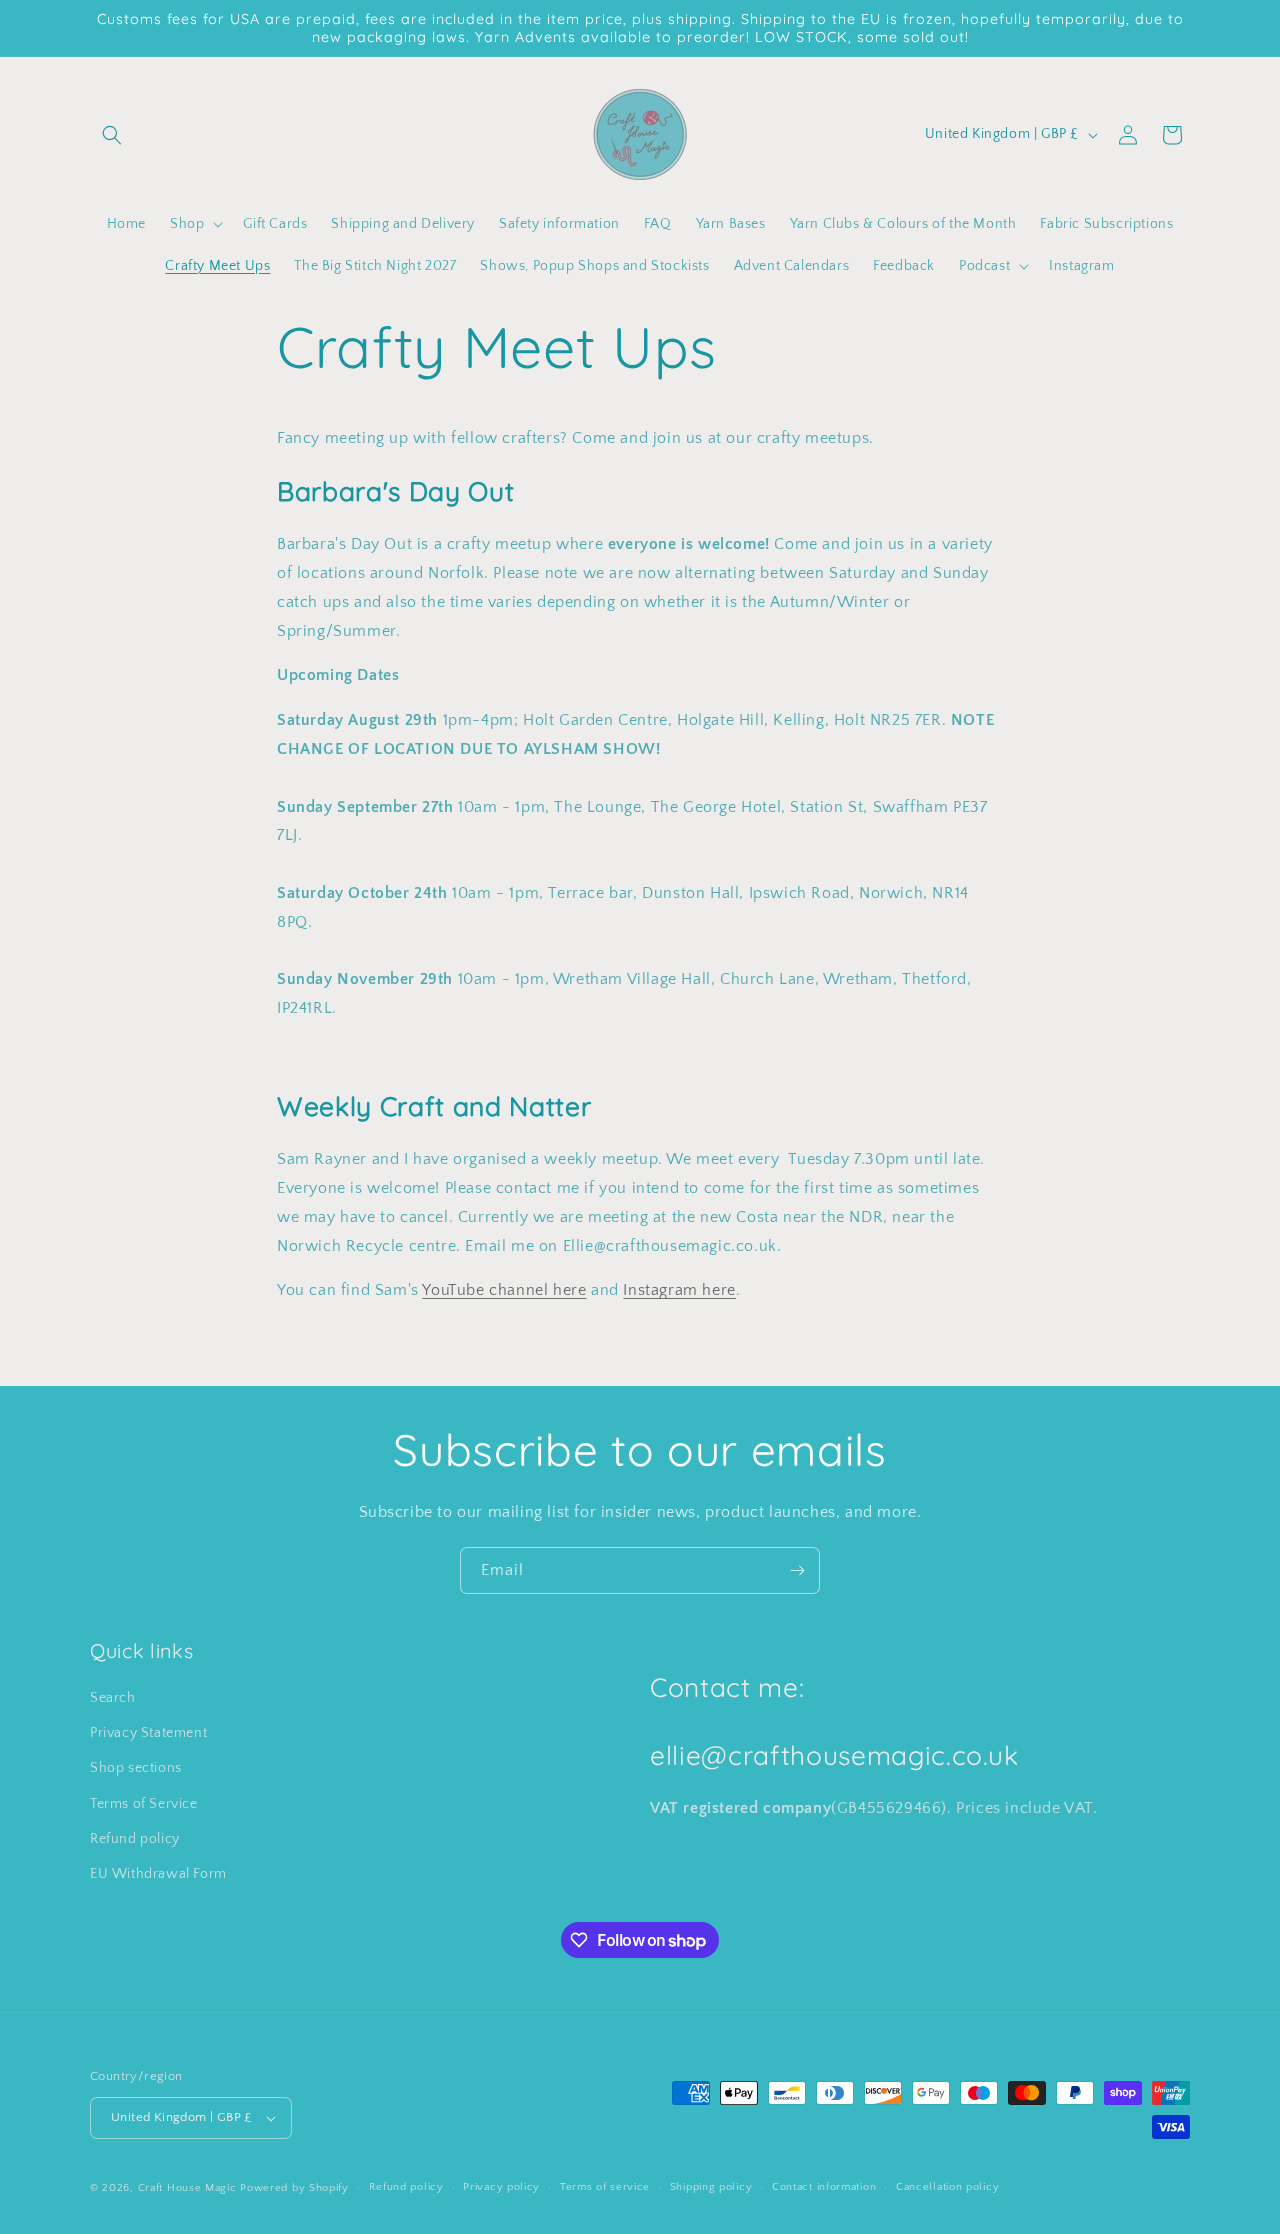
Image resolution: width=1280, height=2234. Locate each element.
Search (113, 1698)
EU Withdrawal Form (158, 1874)
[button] (112, 135)
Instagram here (679, 1290)
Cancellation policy (947, 2187)
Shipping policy (711, 2187)
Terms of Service (144, 1804)
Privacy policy (501, 2187)
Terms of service (605, 2187)
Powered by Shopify (294, 2188)
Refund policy (135, 1839)
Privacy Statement (148, 1733)
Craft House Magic (187, 2188)
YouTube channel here (504, 1290)
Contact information (824, 2187)
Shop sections (136, 1768)
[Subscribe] (797, 1570)
